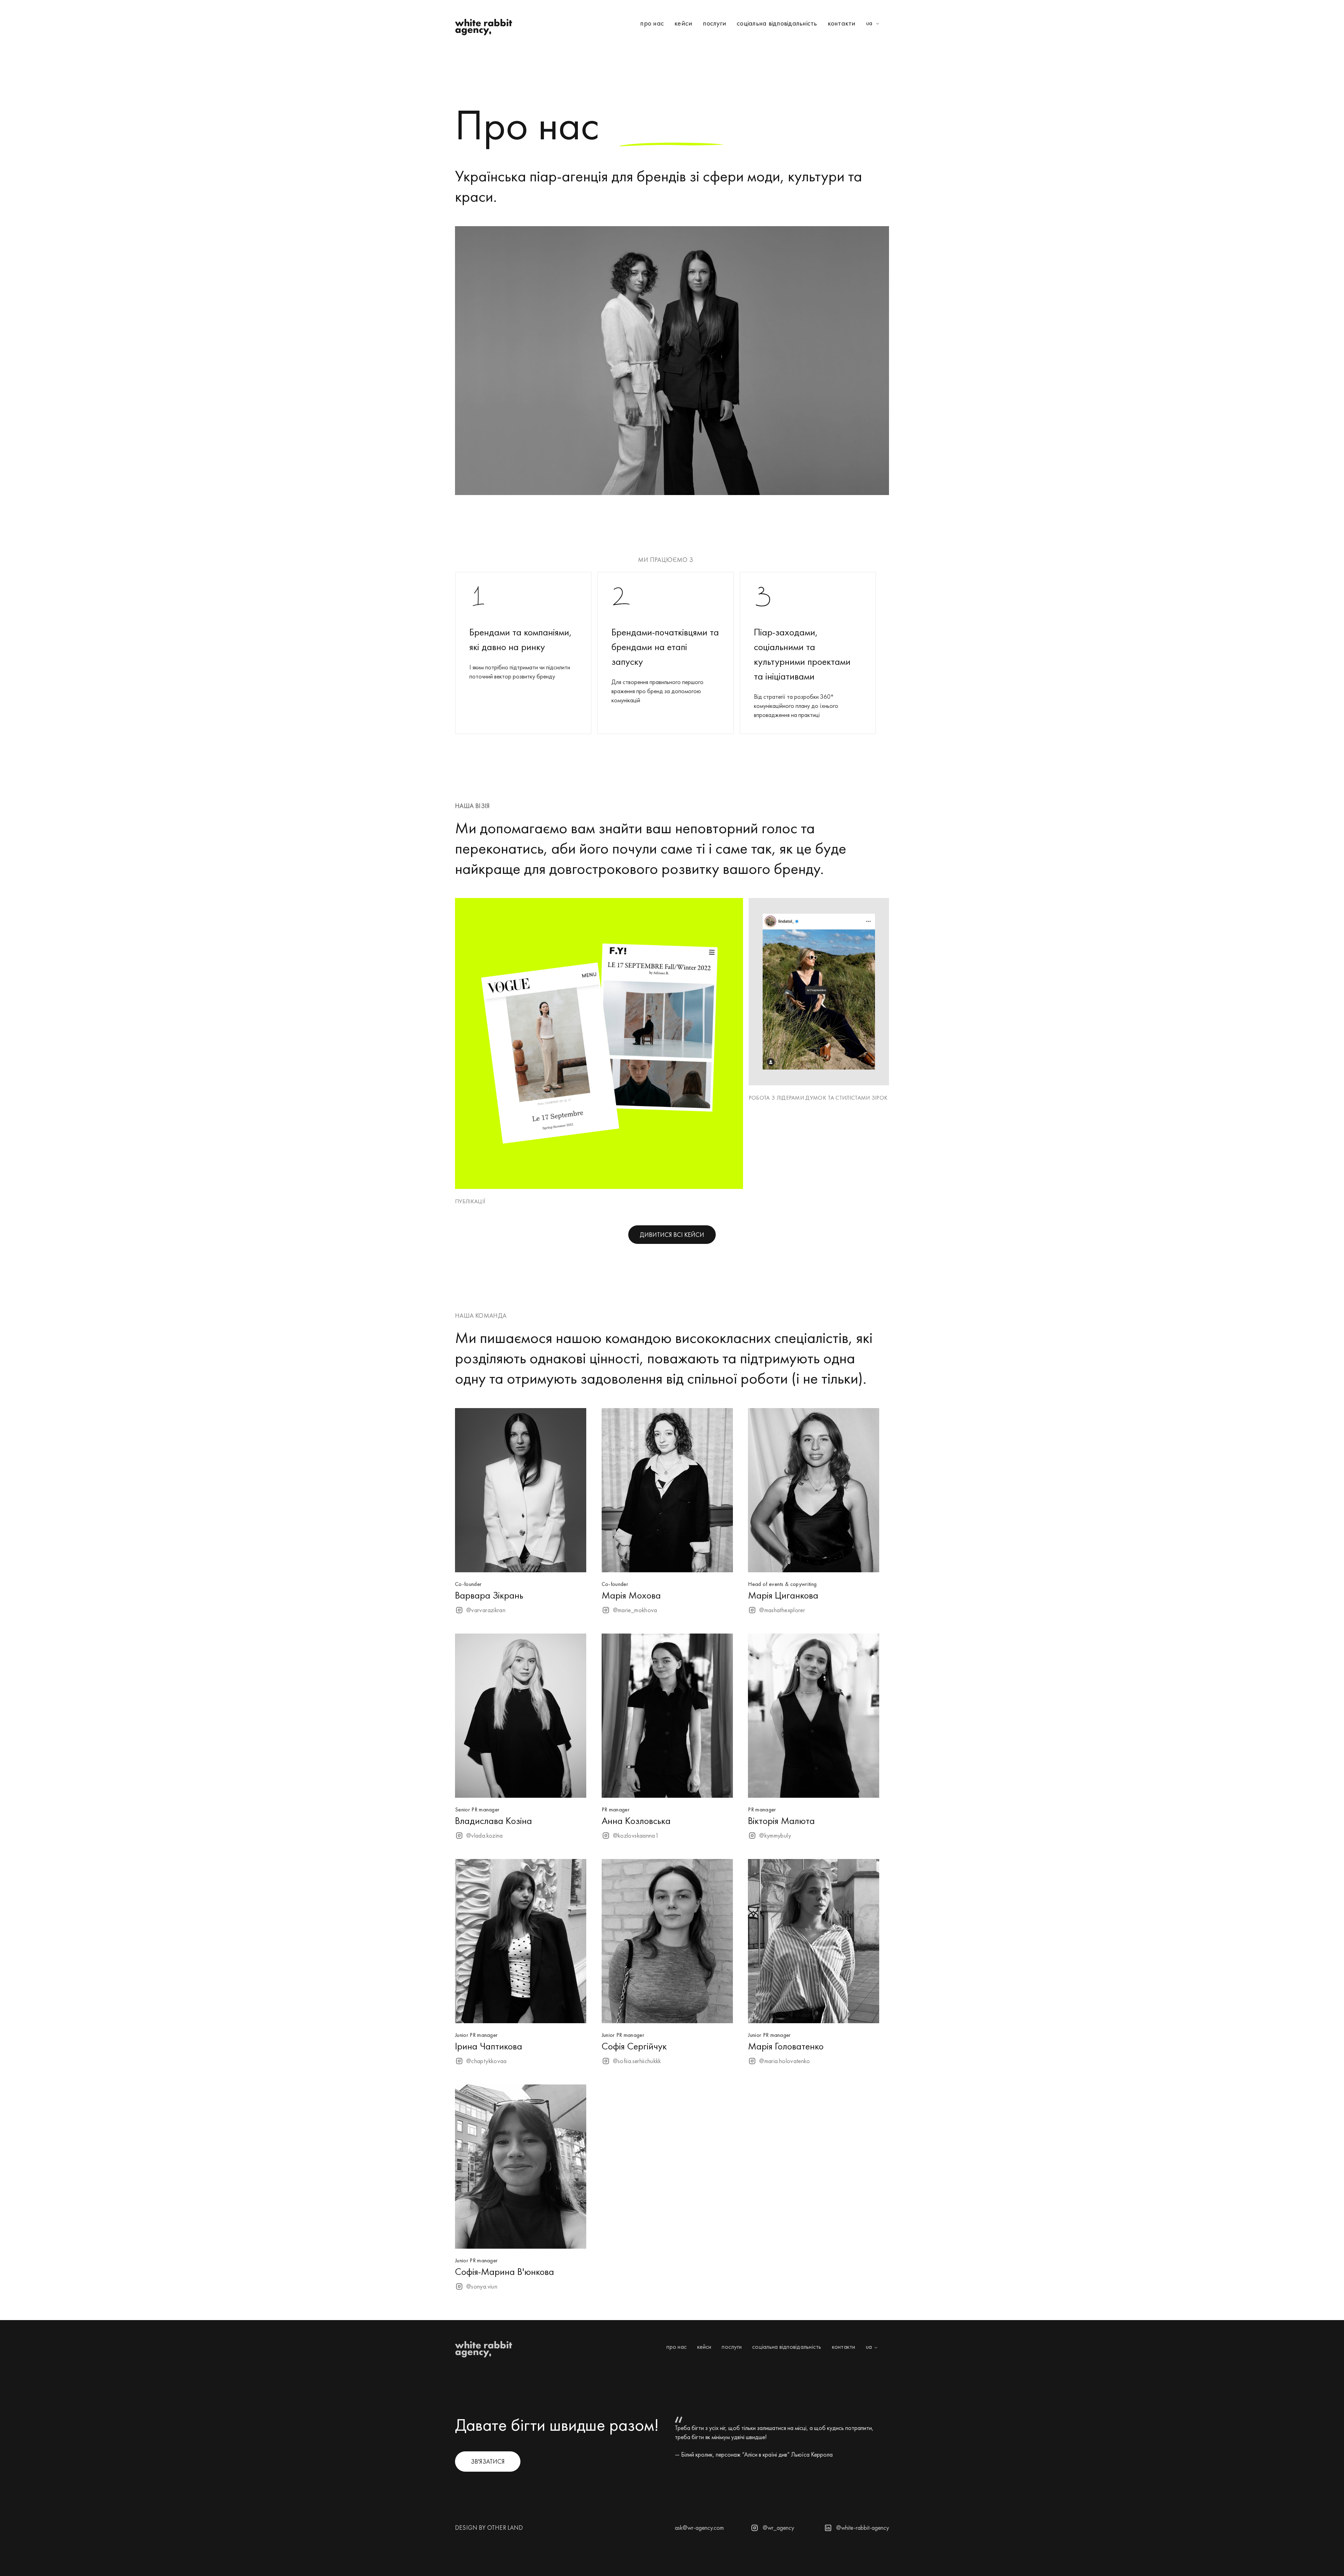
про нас (652, 23)
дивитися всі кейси (672, 1235)
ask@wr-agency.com (699, 2528)
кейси (683, 23)
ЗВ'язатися (488, 2461)
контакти (842, 23)
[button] (875, 24)
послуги (715, 23)
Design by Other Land (489, 2528)
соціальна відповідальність (777, 23)
